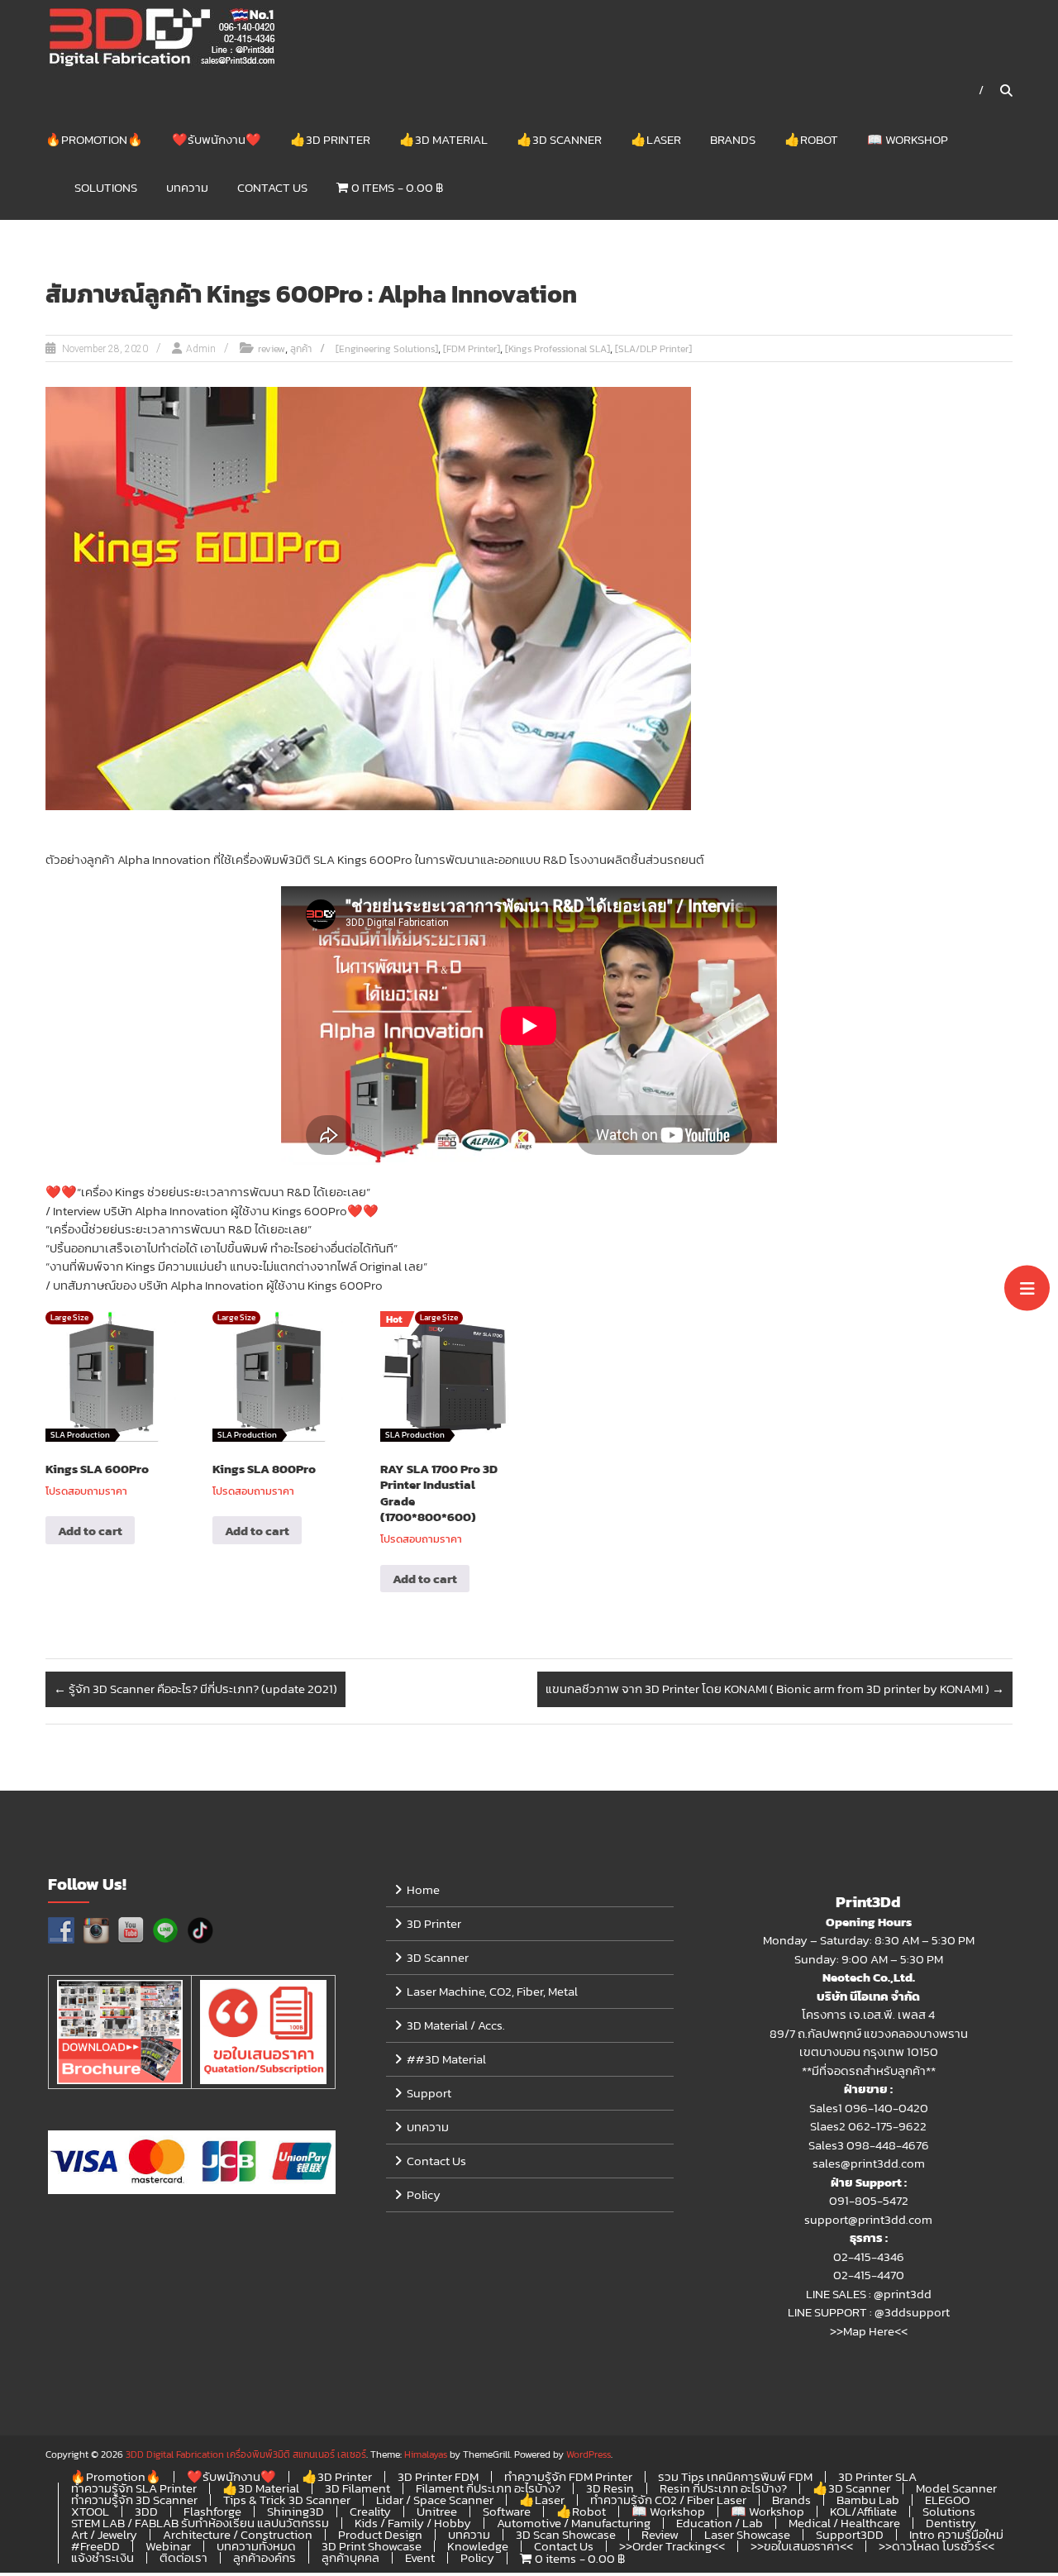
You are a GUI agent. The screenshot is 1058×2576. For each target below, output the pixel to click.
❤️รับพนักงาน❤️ (217, 139)
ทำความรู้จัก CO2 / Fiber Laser (668, 2500)
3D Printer (434, 1923)
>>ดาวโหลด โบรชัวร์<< (936, 2546)
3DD (146, 2511)
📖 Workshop (908, 139)
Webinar (168, 2546)
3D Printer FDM (438, 2476)
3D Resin (610, 2488)
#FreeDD (95, 2546)
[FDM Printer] (472, 349)
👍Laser (656, 139)
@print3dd (903, 2294)
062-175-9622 (887, 2126)
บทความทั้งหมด (256, 2546)
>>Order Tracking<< (672, 2546)
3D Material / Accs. (456, 2025)
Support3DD (850, 2534)
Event (420, 2557)
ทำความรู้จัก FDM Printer (568, 2476)
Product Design (380, 2534)
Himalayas (426, 2454)
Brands (733, 139)
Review (660, 2534)
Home (423, 1889)
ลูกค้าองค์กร (264, 2557)
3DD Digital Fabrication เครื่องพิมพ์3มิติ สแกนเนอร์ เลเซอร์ (246, 2454)
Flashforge (212, 2511)
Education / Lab (720, 2523)
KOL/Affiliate (863, 2511)
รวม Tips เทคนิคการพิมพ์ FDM (735, 2476)
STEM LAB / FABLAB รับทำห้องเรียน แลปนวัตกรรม (200, 2523)
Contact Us (272, 187)
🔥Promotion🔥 (94, 139)
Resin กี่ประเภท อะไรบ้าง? (723, 2488)
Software (507, 2511)
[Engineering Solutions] (387, 349)
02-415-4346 (869, 2256)
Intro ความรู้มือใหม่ (956, 2534)
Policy (424, 2194)
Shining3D (295, 2511)
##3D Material (446, 2059)
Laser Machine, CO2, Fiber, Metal (492, 1991)
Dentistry (951, 2523)
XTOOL (90, 2511)
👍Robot (811, 139)
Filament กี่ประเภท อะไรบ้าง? (488, 2488)
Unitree (437, 2511)
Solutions (106, 187)
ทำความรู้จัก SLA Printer (134, 2488)
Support (429, 2093)
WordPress (589, 2454)
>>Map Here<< (869, 2331)
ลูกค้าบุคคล (350, 2557)
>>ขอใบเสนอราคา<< (802, 2546)
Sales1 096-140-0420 (869, 2108)
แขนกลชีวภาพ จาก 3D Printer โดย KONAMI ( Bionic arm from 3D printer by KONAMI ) (775, 1689)
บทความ (187, 187)
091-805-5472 (869, 2200)
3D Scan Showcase (566, 2534)
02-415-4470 (869, 2275)
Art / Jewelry (104, 2534)
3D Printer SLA (877, 2476)
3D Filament (357, 2488)
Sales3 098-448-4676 (869, 2145)
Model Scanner (956, 2488)
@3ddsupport (912, 2312)
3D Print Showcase (372, 2546)
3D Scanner (438, 1957)
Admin (201, 349)
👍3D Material (443, 139)
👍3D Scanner (559, 139)
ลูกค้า (301, 349)
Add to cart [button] (90, 1531)
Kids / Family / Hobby (413, 2523)
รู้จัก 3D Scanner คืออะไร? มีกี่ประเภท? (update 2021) (195, 1689)
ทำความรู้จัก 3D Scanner (134, 2500)
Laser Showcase (747, 2534)
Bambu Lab (868, 2500)
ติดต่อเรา (183, 2557)
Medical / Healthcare (844, 2523)
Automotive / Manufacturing (574, 2523)
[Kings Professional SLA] (558, 349)
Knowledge (478, 2546)
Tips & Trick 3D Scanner (287, 2500)
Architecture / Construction (238, 2534)
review (272, 349)
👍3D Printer (330, 139)
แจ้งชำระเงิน (102, 2557)
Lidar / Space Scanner (435, 2500)
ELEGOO (947, 2500)
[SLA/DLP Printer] (653, 349)
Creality (370, 2511)
